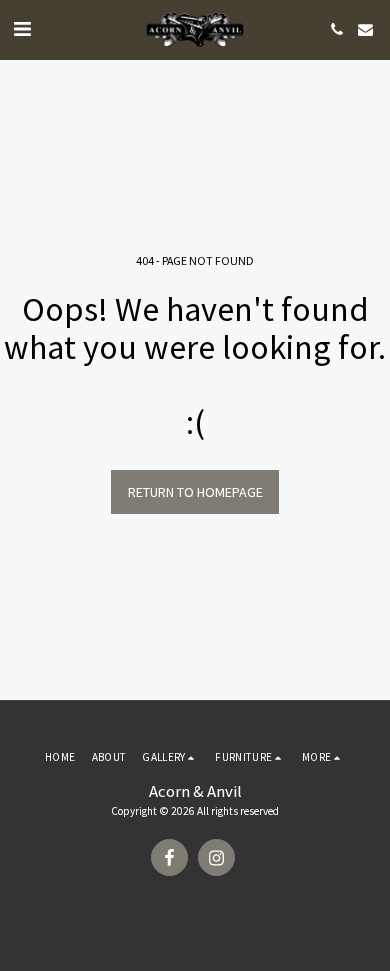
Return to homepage (195, 492)
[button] (22, 28)
